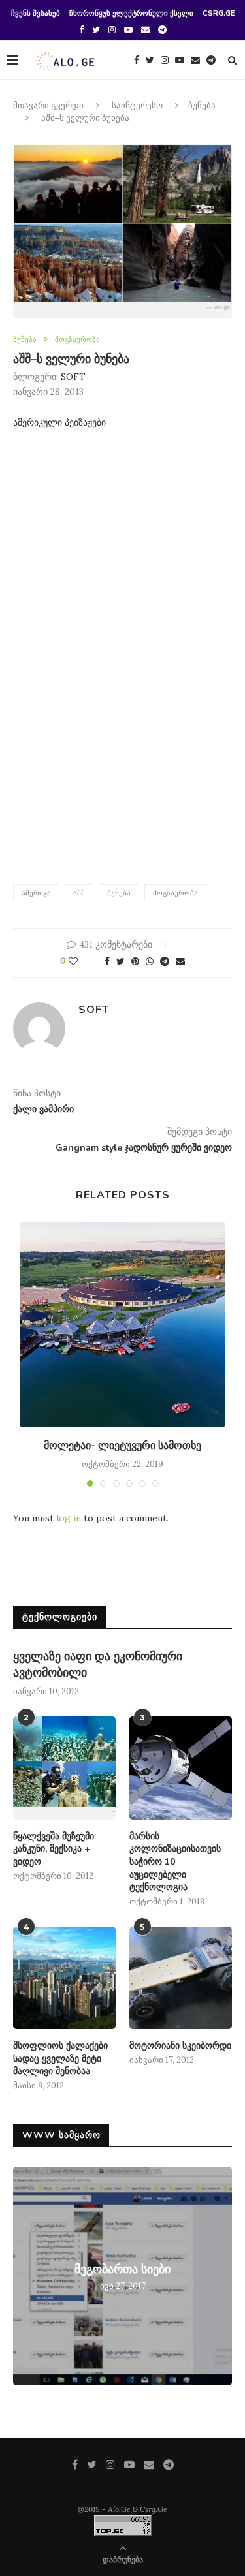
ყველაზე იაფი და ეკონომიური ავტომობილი (98, 1665)
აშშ (79, 893)
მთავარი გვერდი (48, 106)
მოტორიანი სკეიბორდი (180, 2046)
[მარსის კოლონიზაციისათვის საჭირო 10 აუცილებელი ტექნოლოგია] (181, 1768)
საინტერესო (137, 106)
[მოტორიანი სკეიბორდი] (181, 1978)
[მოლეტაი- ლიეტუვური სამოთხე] (122, 1325)
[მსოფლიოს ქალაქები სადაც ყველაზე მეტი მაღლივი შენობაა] (64, 1978)
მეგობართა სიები (122, 2269)
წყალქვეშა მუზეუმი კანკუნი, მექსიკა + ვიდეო (54, 1849)
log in (69, 1518)
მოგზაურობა (77, 340)
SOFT (73, 377)
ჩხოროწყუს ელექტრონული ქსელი (131, 13)
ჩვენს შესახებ (36, 13)
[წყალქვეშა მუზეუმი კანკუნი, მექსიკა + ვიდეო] (64, 1768)
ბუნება (202, 106)
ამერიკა (36, 893)
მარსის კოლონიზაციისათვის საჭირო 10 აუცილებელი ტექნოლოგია (175, 1862)
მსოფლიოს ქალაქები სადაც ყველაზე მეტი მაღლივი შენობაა (60, 2058)
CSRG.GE (219, 13)
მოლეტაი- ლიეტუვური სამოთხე (122, 1446)
